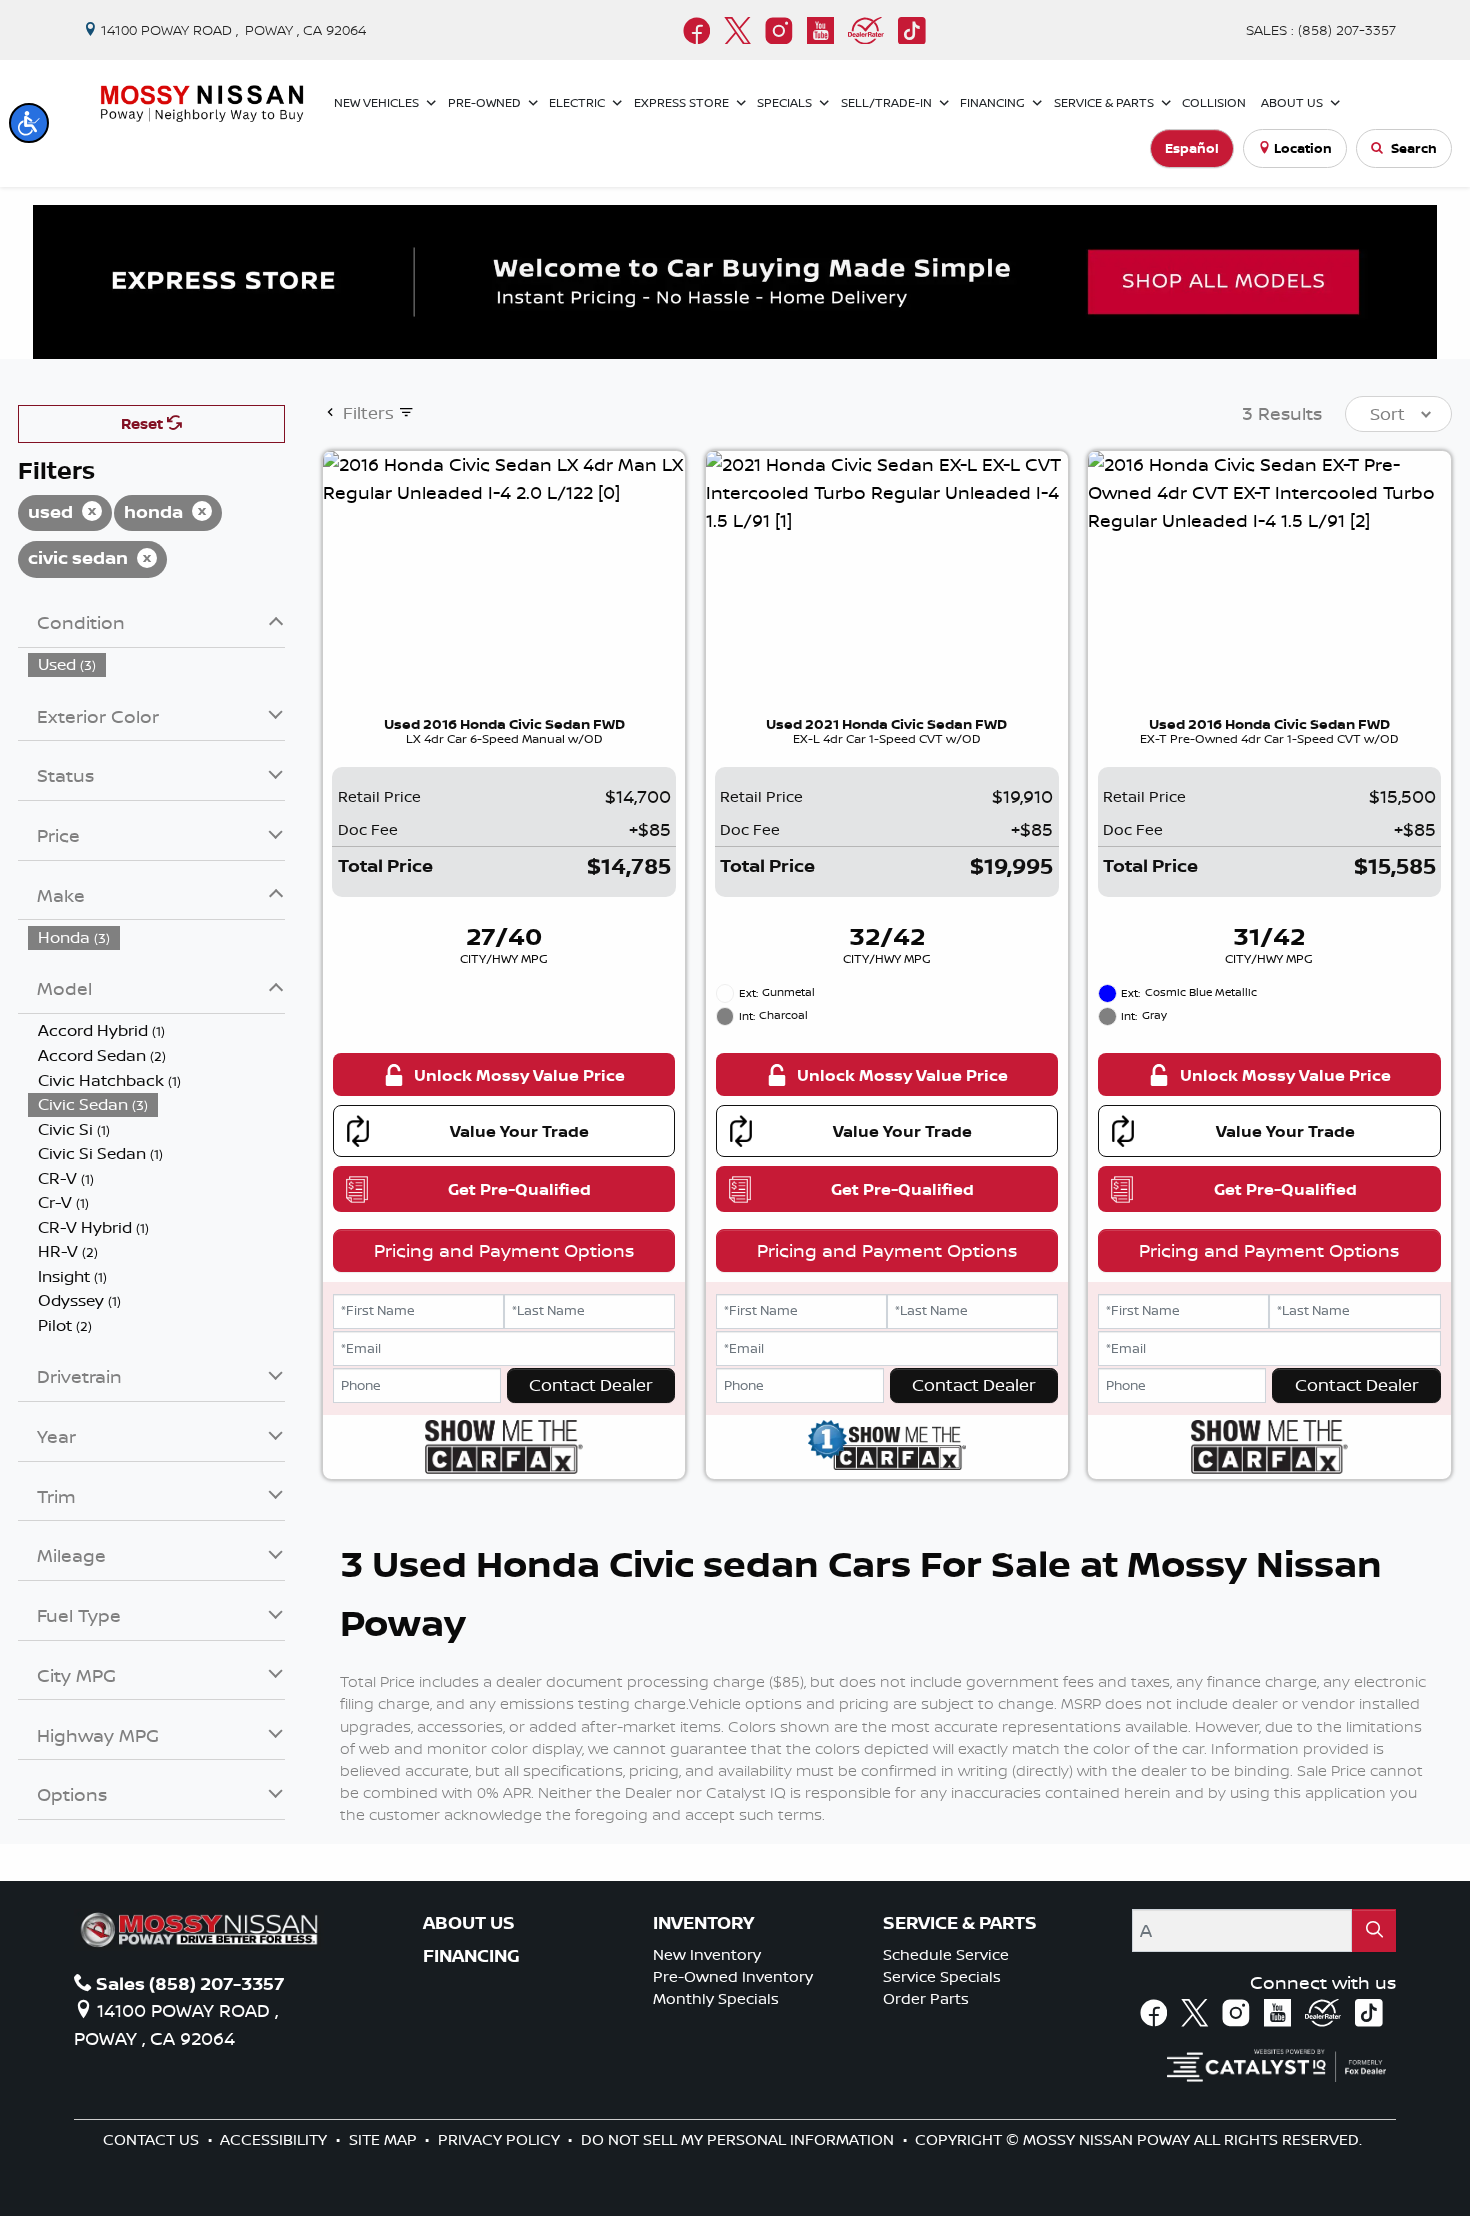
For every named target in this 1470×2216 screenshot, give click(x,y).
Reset (144, 423)
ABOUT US (469, 1923)
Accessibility (275, 2139)
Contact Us (153, 2139)
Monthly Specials (716, 1998)
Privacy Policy (501, 2139)
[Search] (1374, 1930)
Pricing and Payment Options (504, 1250)
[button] (29, 123)
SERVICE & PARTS (960, 1923)
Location (1303, 148)
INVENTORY (703, 1923)
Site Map (385, 2139)
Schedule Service (946, 1954)
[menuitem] (157, 664)
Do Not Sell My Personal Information (739, 2139)
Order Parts (926, 1998)
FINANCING (471, 1956)
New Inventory (707, 1954)
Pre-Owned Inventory (733, 1976)
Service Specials (942, 1976)
